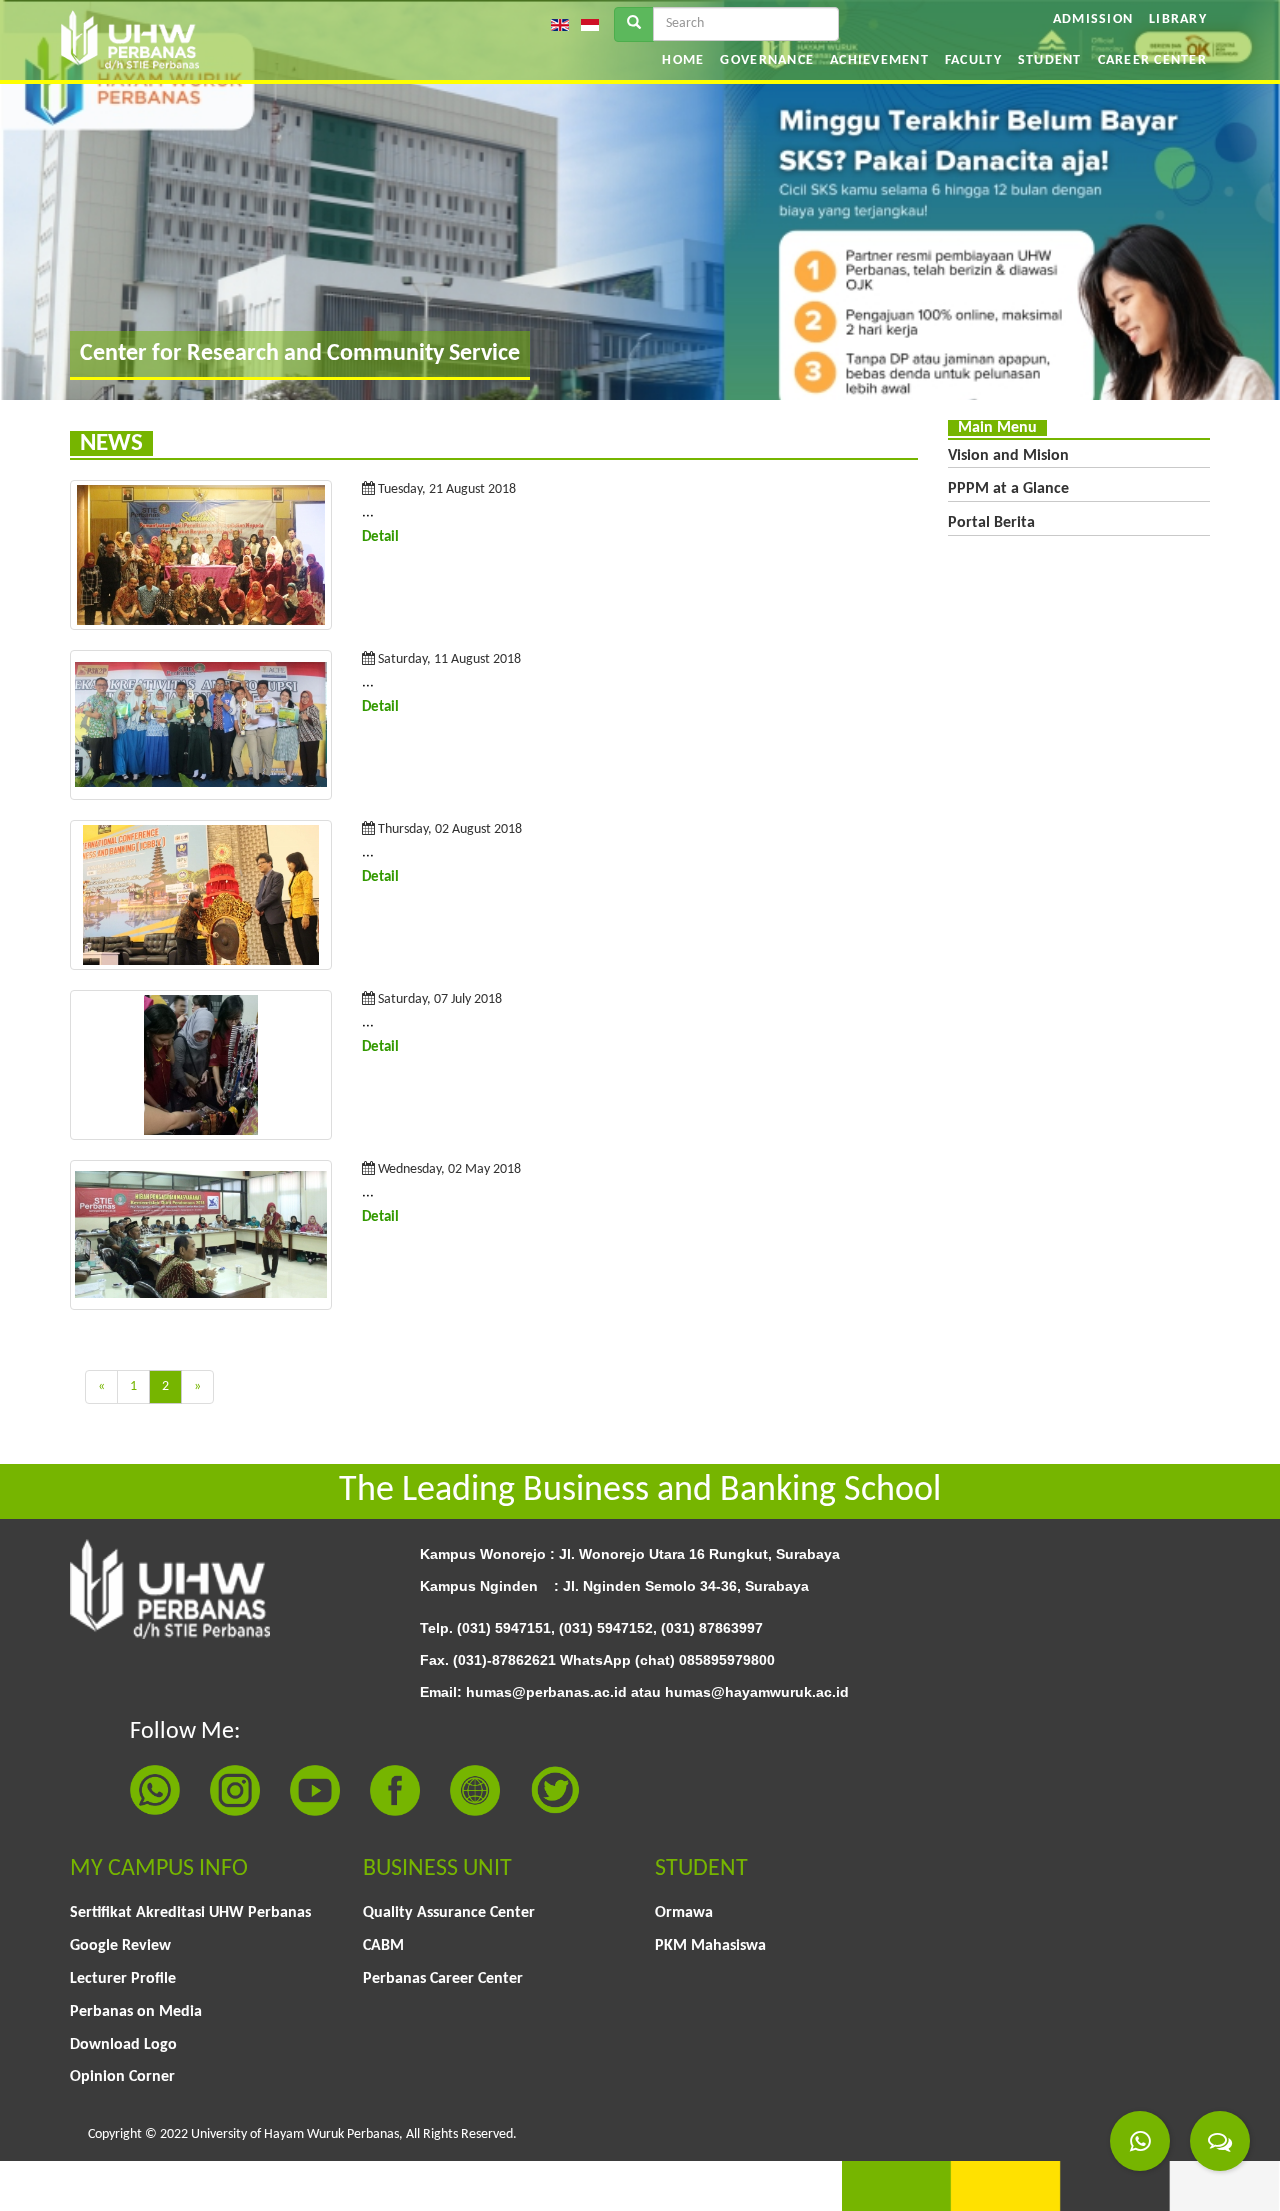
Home (683, 60)
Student (1050, 60)
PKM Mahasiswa (710, 1946)
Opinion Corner (122, 2077)
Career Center (1152, 60)
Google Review (120, 1946)
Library (1178, 19)
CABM (383, 1946)
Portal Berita (991, 523)
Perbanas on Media (136, 2012)
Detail (380, 537)
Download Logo (123, 2045)
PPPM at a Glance (1008, 489)
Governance (767, 60)
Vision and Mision (1008, 456)
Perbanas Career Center (443, 1979)
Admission (1093, 19)
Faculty (973, 60)
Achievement (879, 60)
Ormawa (684, 1913)
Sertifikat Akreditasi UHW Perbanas (190, 1913)
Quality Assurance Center (449, 1913)
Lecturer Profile (123, 1979)
